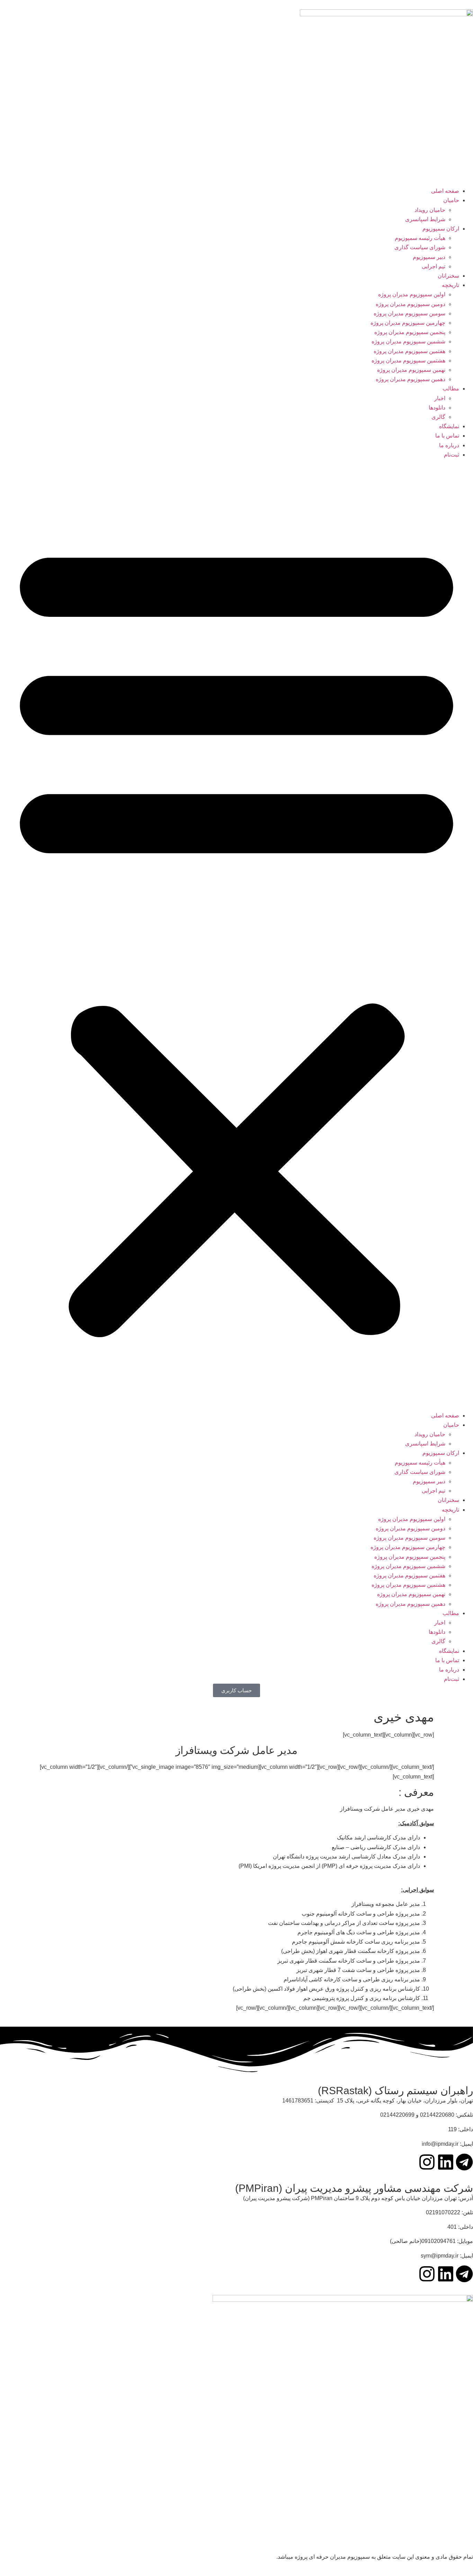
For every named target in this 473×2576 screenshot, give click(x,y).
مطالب (451, 389)
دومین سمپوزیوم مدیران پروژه (410, 304)
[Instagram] (427, 2162)
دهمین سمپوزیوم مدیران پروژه (410, 379)
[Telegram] (464, 2162)
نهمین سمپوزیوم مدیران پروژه (411, 370)
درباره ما (449, 445)
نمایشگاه (449, 426)
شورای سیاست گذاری (420, 247)
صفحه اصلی (445, 191)
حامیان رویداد (430, 210)
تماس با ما (447, 436)
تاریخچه (450, 285)
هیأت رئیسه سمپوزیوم (420, 238)
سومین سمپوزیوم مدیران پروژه (409, 313)
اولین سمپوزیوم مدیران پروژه (412, 294)
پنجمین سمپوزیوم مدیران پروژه (410, 332)
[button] (237, 935)
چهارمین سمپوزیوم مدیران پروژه (408, 323)
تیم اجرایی (434, 266)
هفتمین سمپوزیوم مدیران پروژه (409, 351)
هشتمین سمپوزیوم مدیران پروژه (408, 361)
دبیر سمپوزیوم (429, 257)
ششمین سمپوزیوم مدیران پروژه (408, 341)
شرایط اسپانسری (425, 219)
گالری (438, 417)
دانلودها (437, 408)
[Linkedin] (446, 2162)
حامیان (451, 200)
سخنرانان (448, 276)
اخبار (440, 398)
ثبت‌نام (452, 455)
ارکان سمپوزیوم (441, 229)
